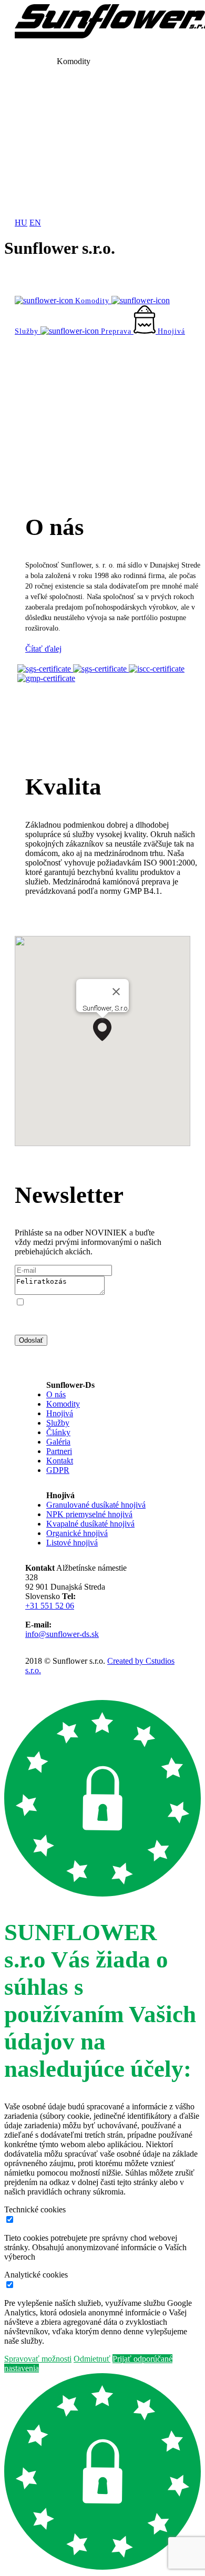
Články (58, 1432)
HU (21, 223)
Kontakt (60, 1461)
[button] (102, 1029)
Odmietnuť (92, 2359)
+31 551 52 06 (50, 1606)
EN (35, 223)
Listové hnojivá (72, 1543)
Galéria (58, 1442)
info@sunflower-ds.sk (62, 1634)
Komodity (63, 1404)
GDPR (58, 1470)
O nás (56, 1394)
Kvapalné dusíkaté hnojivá (90, 1524)
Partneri (59, 1451)
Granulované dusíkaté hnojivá (96, 1505)
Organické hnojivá (77, 1533)
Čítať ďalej (43, 649)
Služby (58, 1423)
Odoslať (31, 1340)
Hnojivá (60, 1413)
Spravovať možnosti (38, 2359)
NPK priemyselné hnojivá (89, 1514)
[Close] (116, 992)
